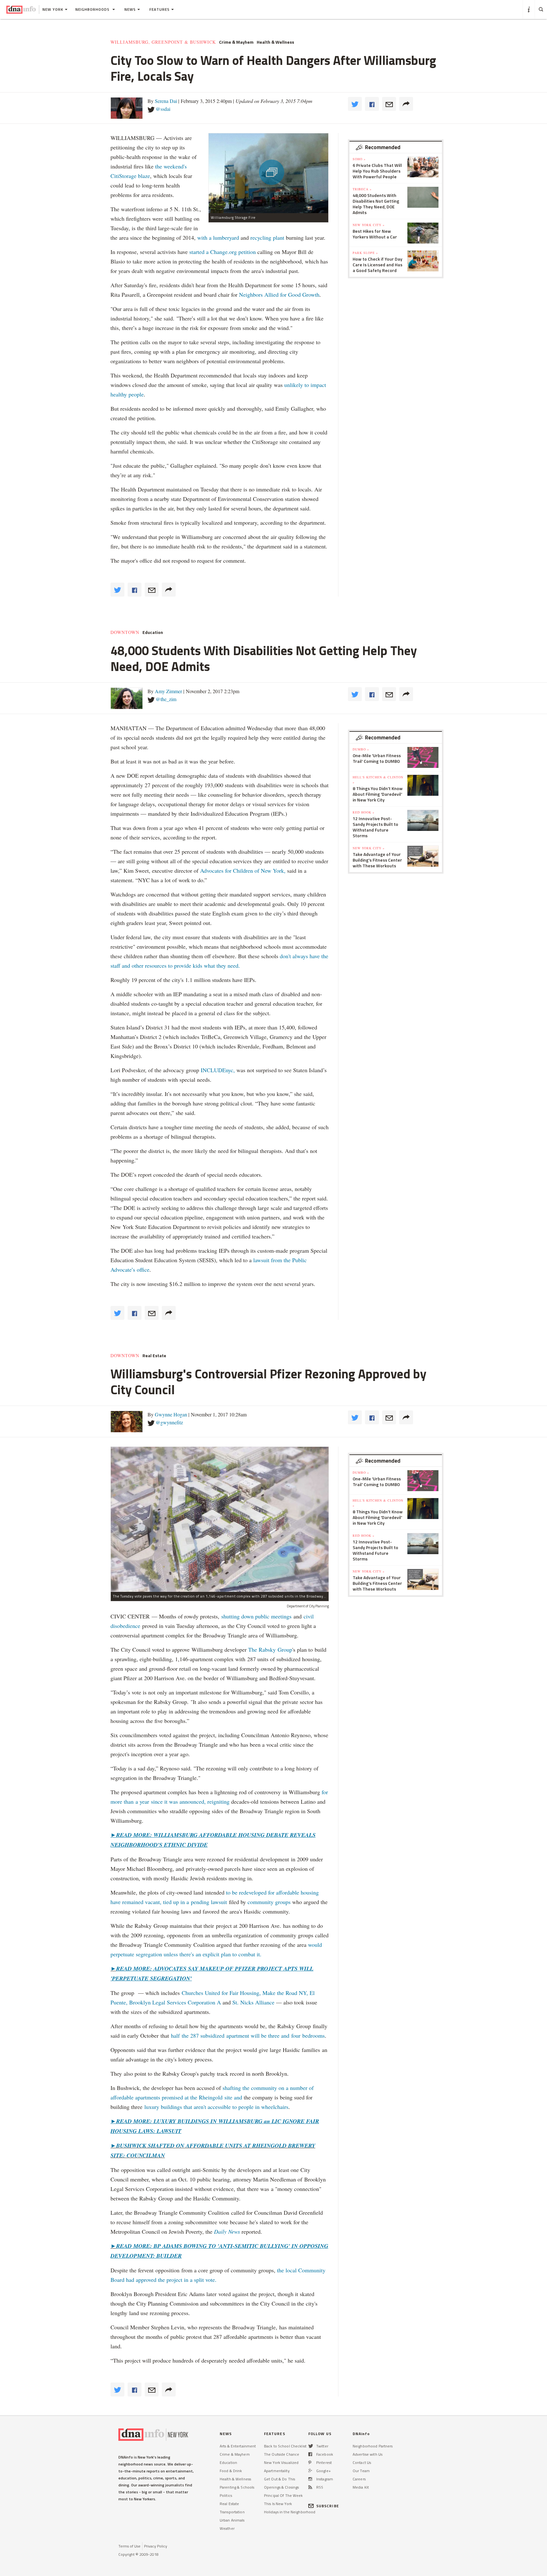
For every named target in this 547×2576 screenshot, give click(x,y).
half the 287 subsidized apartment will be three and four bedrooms (248, 2035)
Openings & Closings (281, 2487)
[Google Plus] (310, 2471)
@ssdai (163, 109)
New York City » (369, 225)
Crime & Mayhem (236, 42)
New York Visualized (281, 2462)
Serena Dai (166, 101)
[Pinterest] (310, 2462)
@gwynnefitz (169, 1422)
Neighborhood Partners (373, 2446)
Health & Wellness (275, 42)
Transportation (232, 2512)
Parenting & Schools (237, 2487)
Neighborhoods (93, 9)
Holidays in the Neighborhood (290, 2512)
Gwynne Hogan (171, 1414)
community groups (269, 1902)
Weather (227, 2528)
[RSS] (310, 2487)
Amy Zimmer (168, 691)
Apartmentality (277, 2471)
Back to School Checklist (285, 2446)
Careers (359, 2479)
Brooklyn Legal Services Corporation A (175, 2002)
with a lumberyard (218, 237)
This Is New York (278, 2504)
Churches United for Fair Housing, (221, 1993)
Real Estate (154, 1356)
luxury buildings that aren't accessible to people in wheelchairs (215, 2107)
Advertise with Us (368, 2454)
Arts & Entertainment (238, 2446)
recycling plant (267, 237)
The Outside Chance (282, 2454)
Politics (226, 2495)
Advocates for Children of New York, (243, 870)
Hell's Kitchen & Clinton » (378, 780)
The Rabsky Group (270, 1649)
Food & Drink (231, 2471)
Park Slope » (365, 253)
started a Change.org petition (223, 252)
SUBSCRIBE (328, 2506)
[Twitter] (311, 2446)
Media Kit (361, 2487)
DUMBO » (361, 749)
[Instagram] (310, 2479)
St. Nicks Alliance (253, 2002)
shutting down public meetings (256, 1616)
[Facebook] (310, 2454)
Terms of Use (129, 2546)
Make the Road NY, (285, 1993)
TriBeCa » (362, 189)
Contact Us (362, 2462)
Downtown (125, 632)
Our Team (361, 2471)
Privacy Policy (156, 2546)
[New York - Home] (21, 9)
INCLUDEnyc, (218, 1070)
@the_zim (166, 699)
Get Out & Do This (280, 2479)
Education (153, 632)
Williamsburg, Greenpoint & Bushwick (163, 42)
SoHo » (359, 159)
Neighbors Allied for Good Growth (279, 294)
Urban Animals (232, 2520)
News (130, 9)
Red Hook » (364, 812)
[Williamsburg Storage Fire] (268, 173)
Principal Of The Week (283, 2495)
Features (160, 9)
